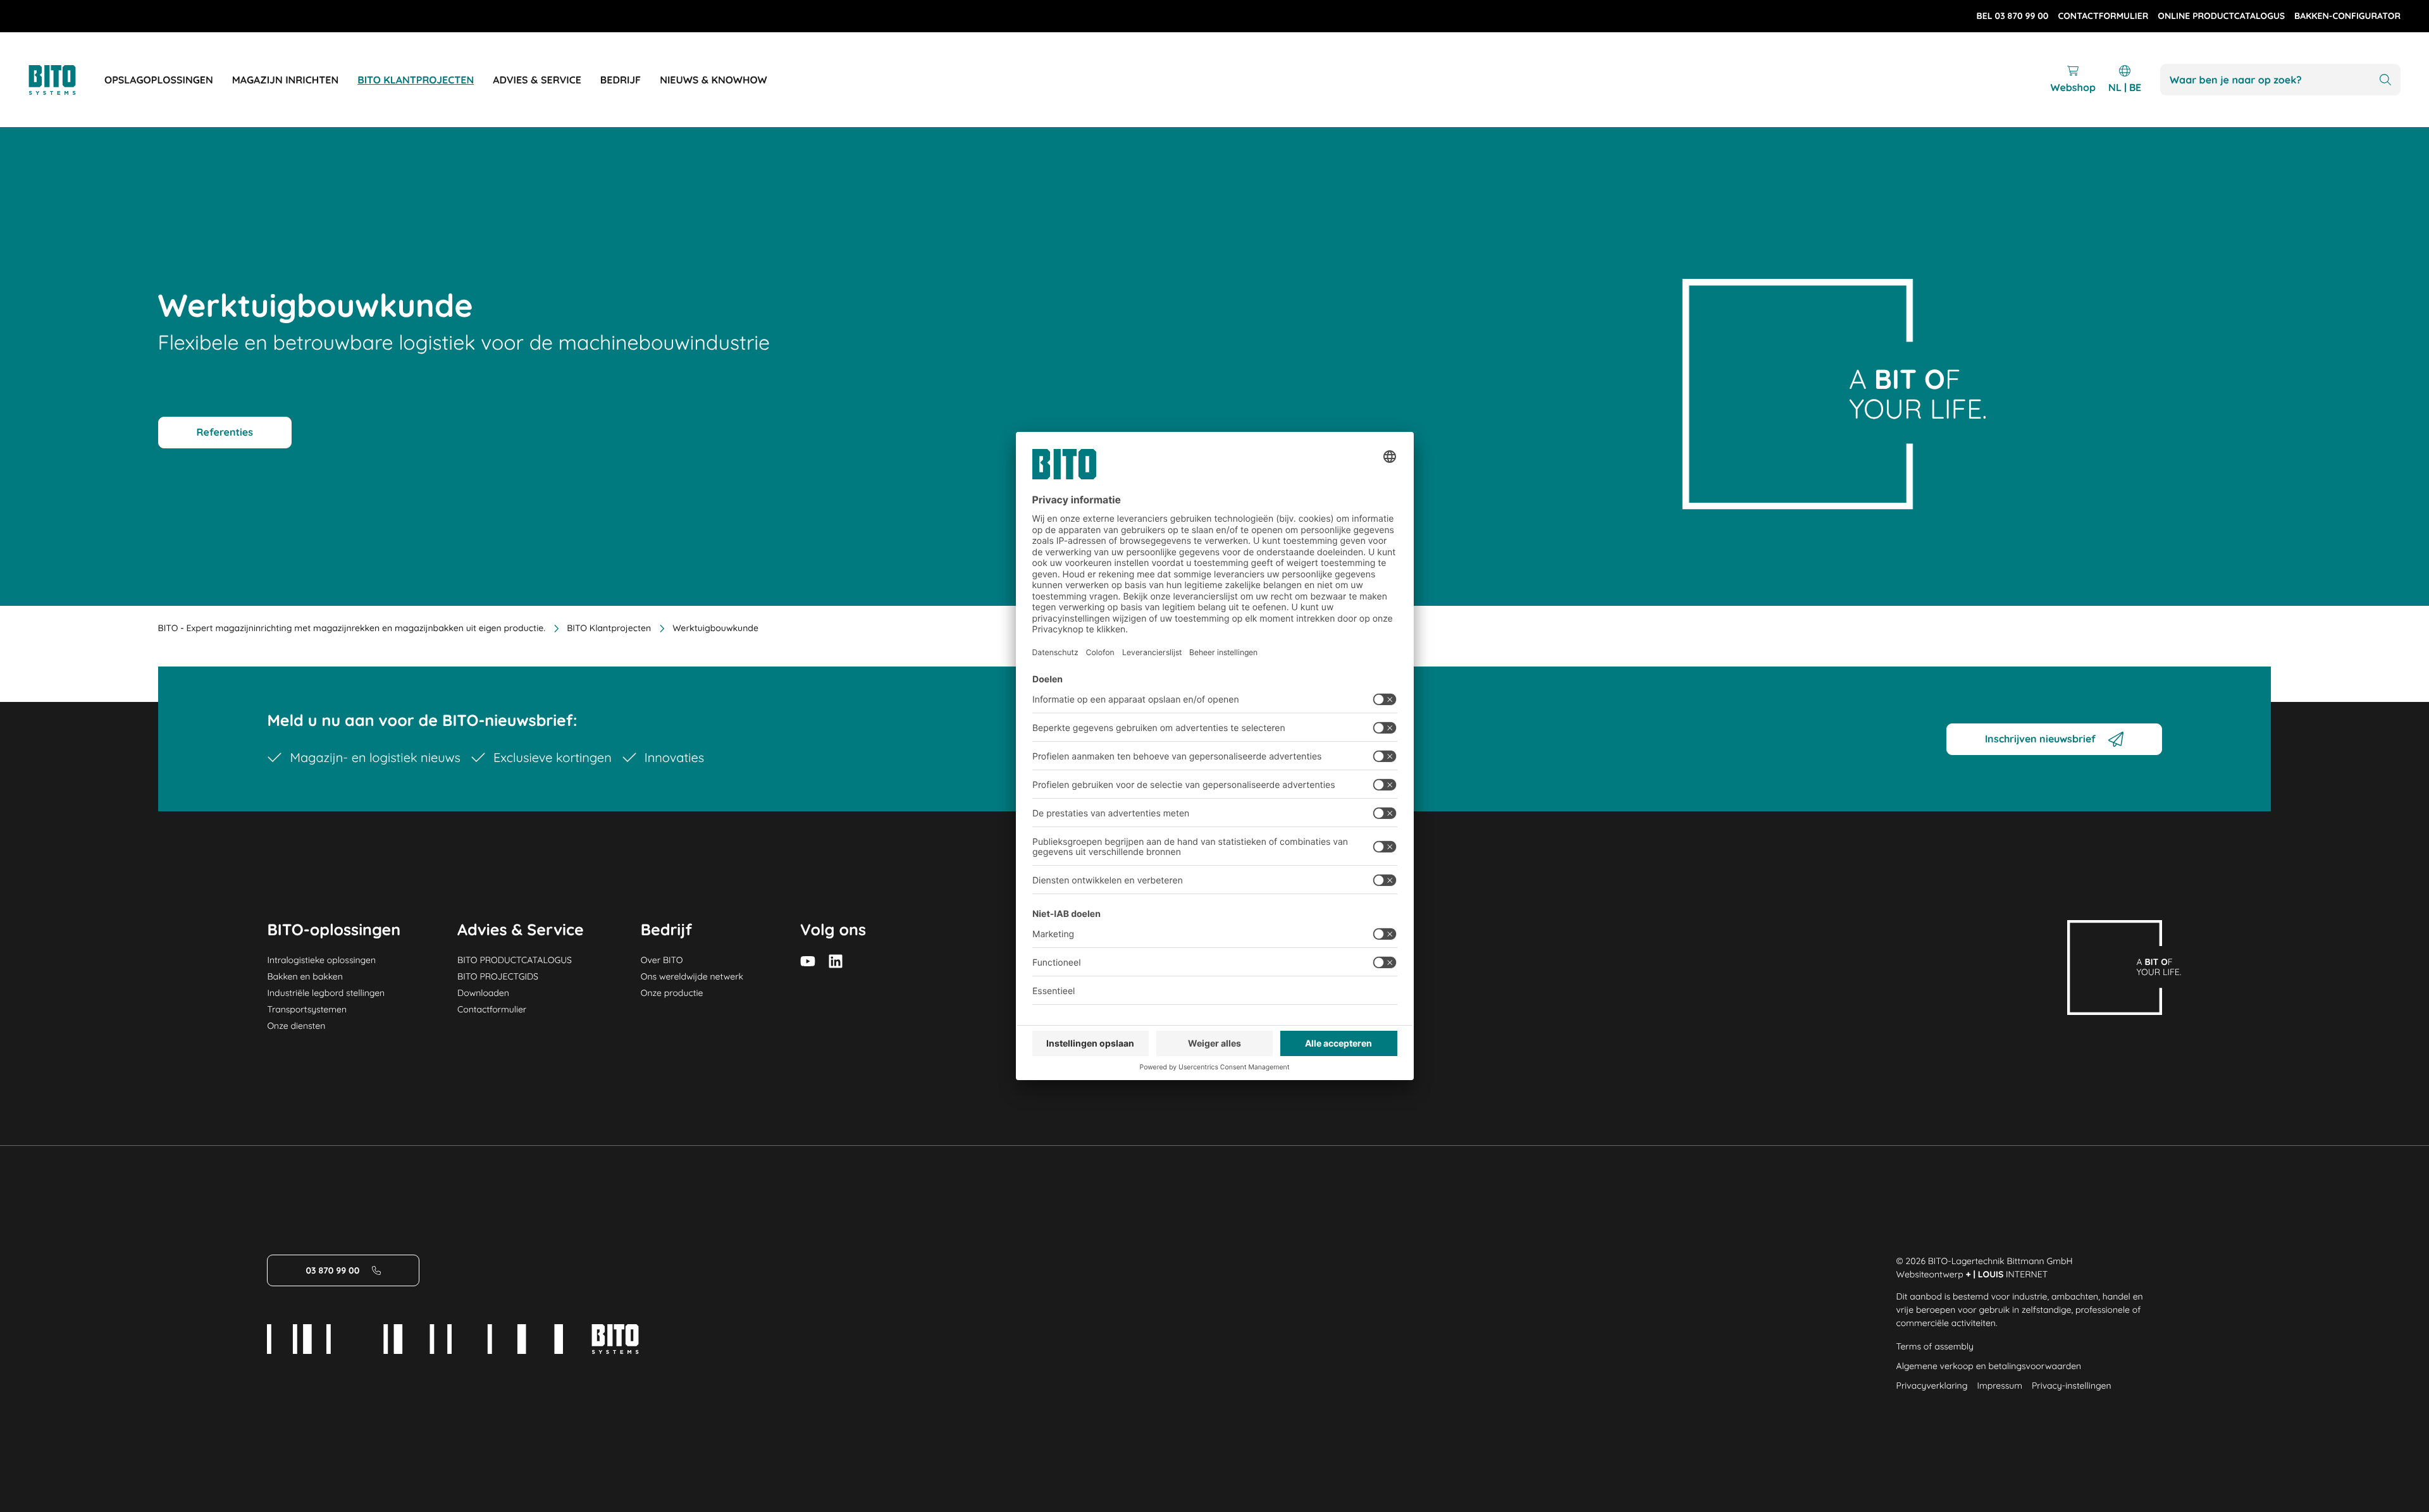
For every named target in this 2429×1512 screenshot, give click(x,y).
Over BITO (662, 960)
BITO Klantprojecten (609, 628)
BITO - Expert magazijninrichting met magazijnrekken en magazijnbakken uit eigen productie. (352, 628)
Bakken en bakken (305, 976)
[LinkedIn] (836, 961)
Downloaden (483, 993)
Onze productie (672, 993)
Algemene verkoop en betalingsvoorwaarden (1989, 1366)
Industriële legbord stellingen (326, 993)
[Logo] (66, 80)
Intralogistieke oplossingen (321, 960)
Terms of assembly (1935, 1346)
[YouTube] (808, 961)
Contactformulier (492, 1009)
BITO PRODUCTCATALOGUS (515, 960)
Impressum (1999, 1386)
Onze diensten (296, 1026)
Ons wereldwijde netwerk (692, 976)
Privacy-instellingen (2071, 1386)
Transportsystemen (307, 1009)
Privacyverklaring (1932, 1386)
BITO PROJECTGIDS (498, 976)
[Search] (2385, 80)
